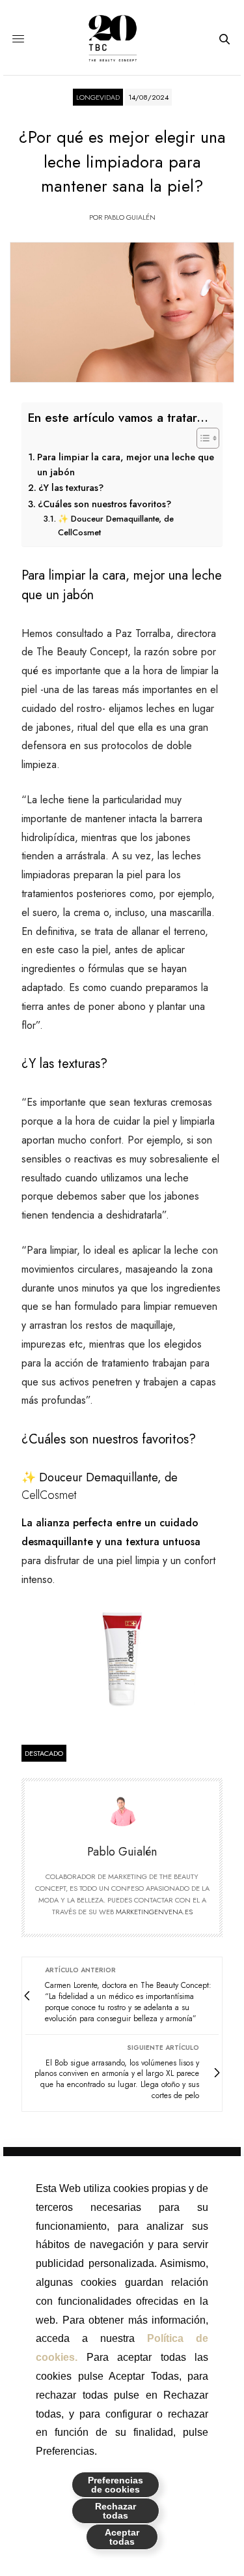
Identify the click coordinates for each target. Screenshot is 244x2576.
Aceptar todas (122, 2537)
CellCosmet (49, 1495)
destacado (44, 1753)
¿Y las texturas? (71, 488)
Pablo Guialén (130, 217)
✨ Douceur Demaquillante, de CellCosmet (116, 526)
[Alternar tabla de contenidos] (201, 438)
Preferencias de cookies (115, 2485)
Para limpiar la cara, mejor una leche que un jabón (126, 465)
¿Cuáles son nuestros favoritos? (104, 504)
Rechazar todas (115, 2511)
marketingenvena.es (154, 1912)
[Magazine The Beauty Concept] (122, 39)
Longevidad (98, 97)
